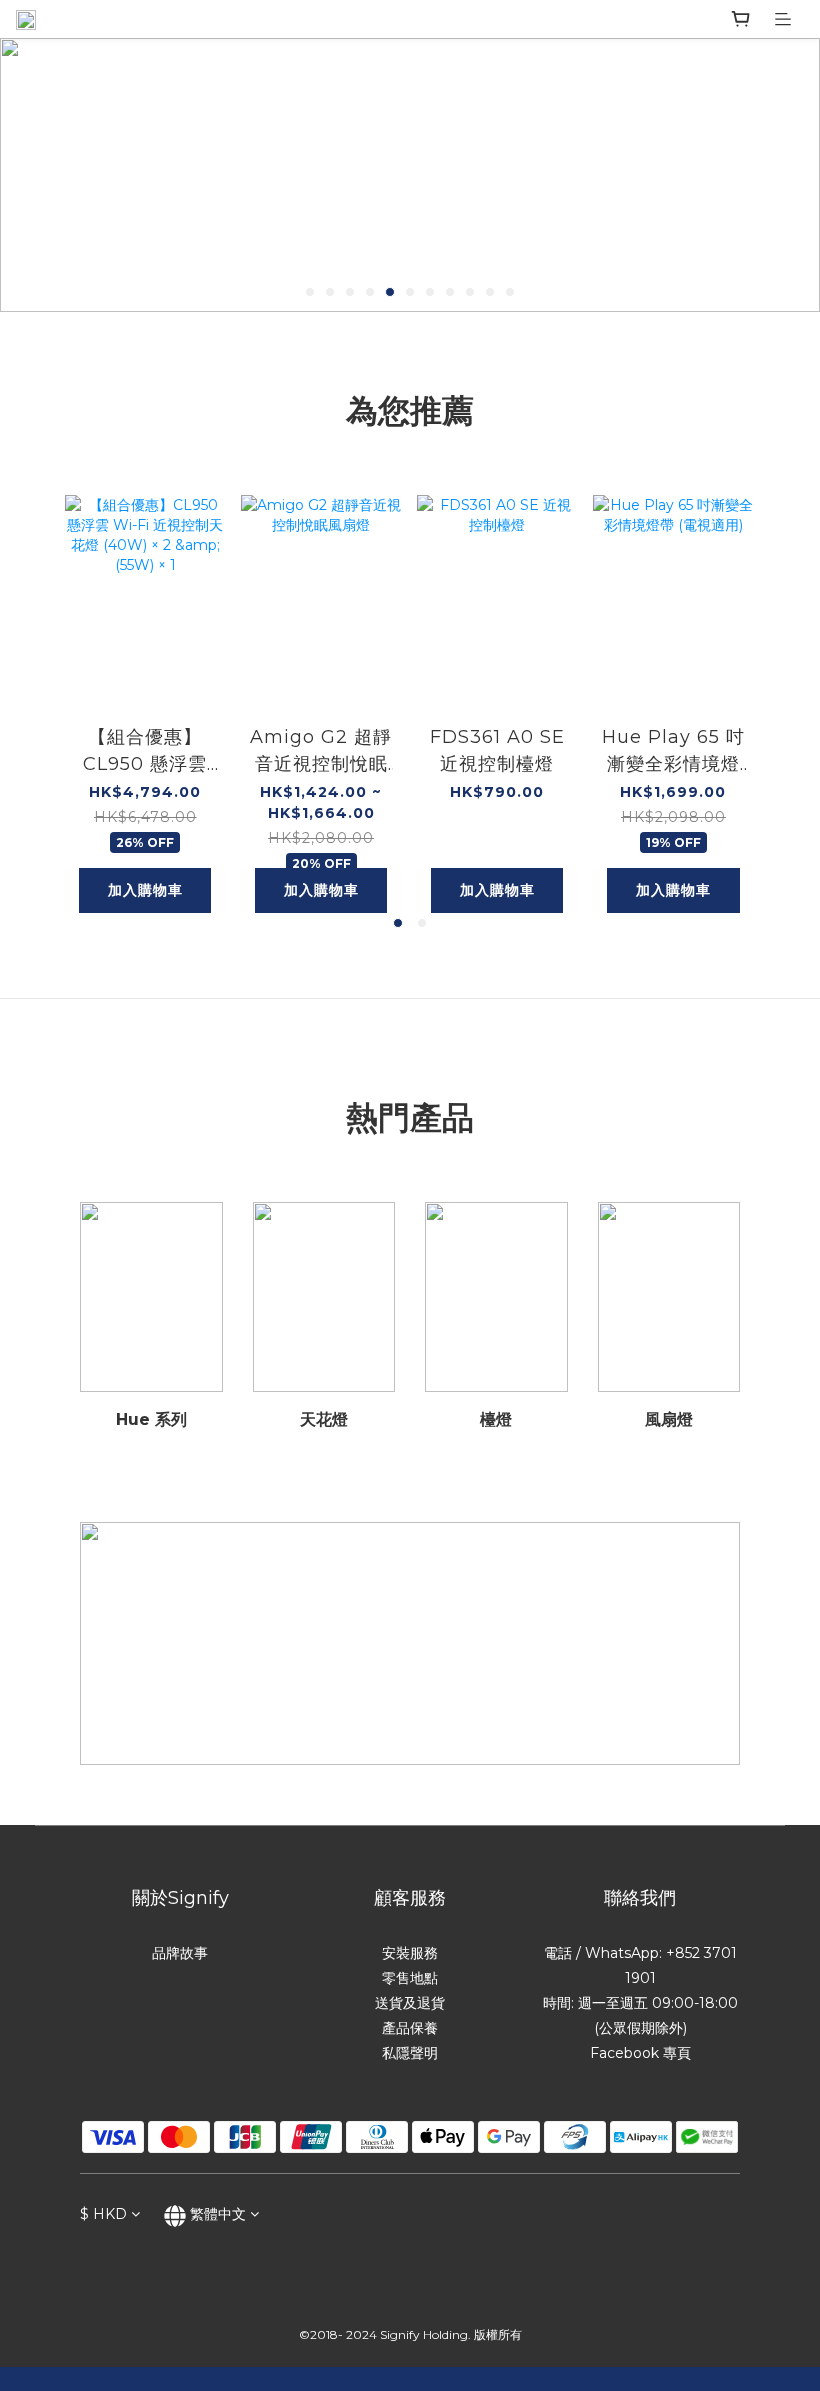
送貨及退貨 (410, 2003)
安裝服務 (410, 1953)
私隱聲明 (410, 2053)
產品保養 (410, 2028)
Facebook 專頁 (640, 2053)
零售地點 (410, 1978)
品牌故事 (180, 1953)
